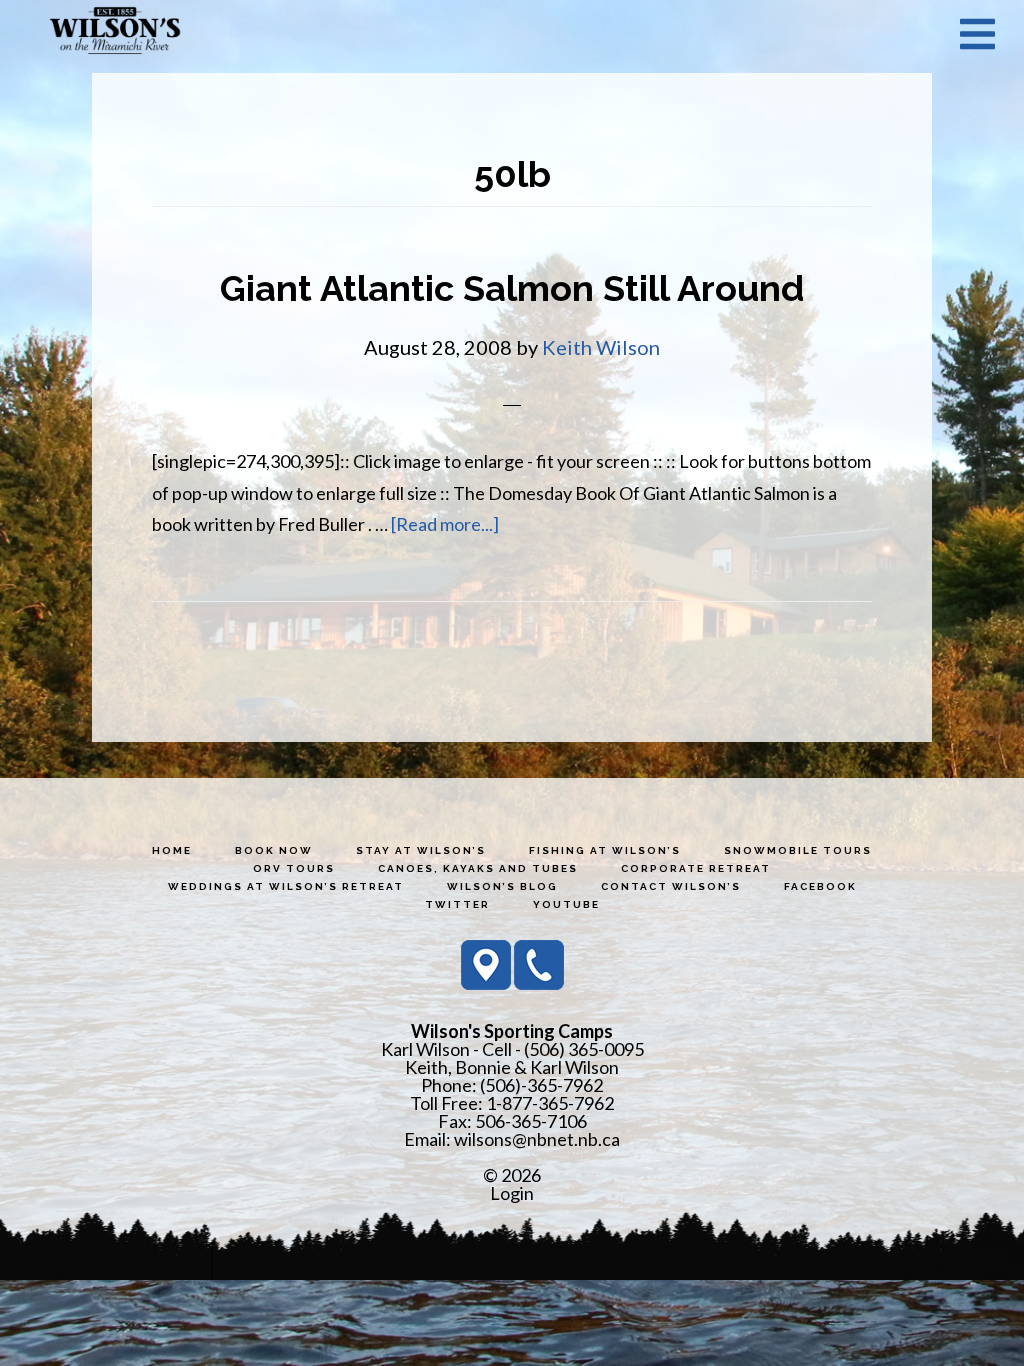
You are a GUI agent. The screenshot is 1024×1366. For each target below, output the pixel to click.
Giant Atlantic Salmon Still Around (512, 288)
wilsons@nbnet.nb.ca (537, 1139)
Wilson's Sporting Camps (115, 33)
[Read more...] (445, 524)
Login (512, 1193)
